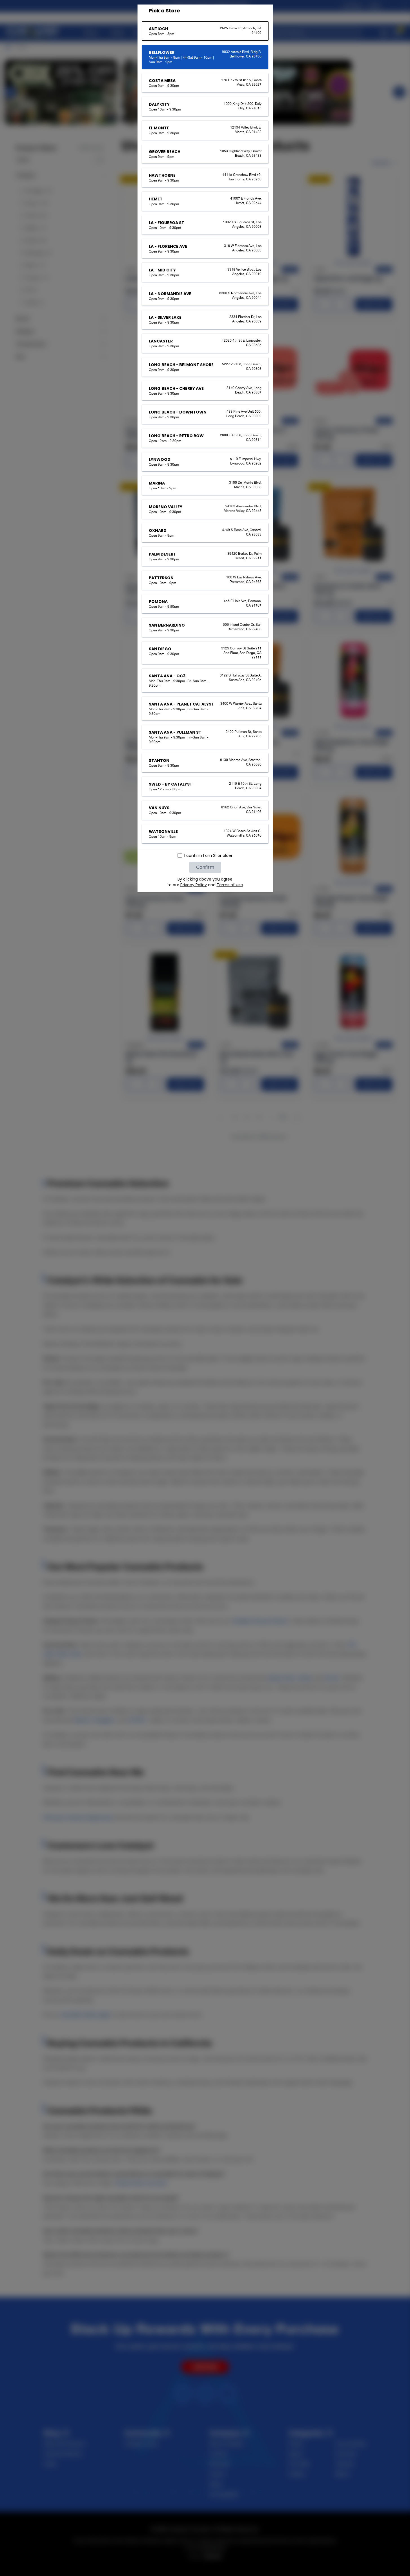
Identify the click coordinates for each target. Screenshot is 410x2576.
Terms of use (230, 885)
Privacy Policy (194, 885)
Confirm (205, 867)
